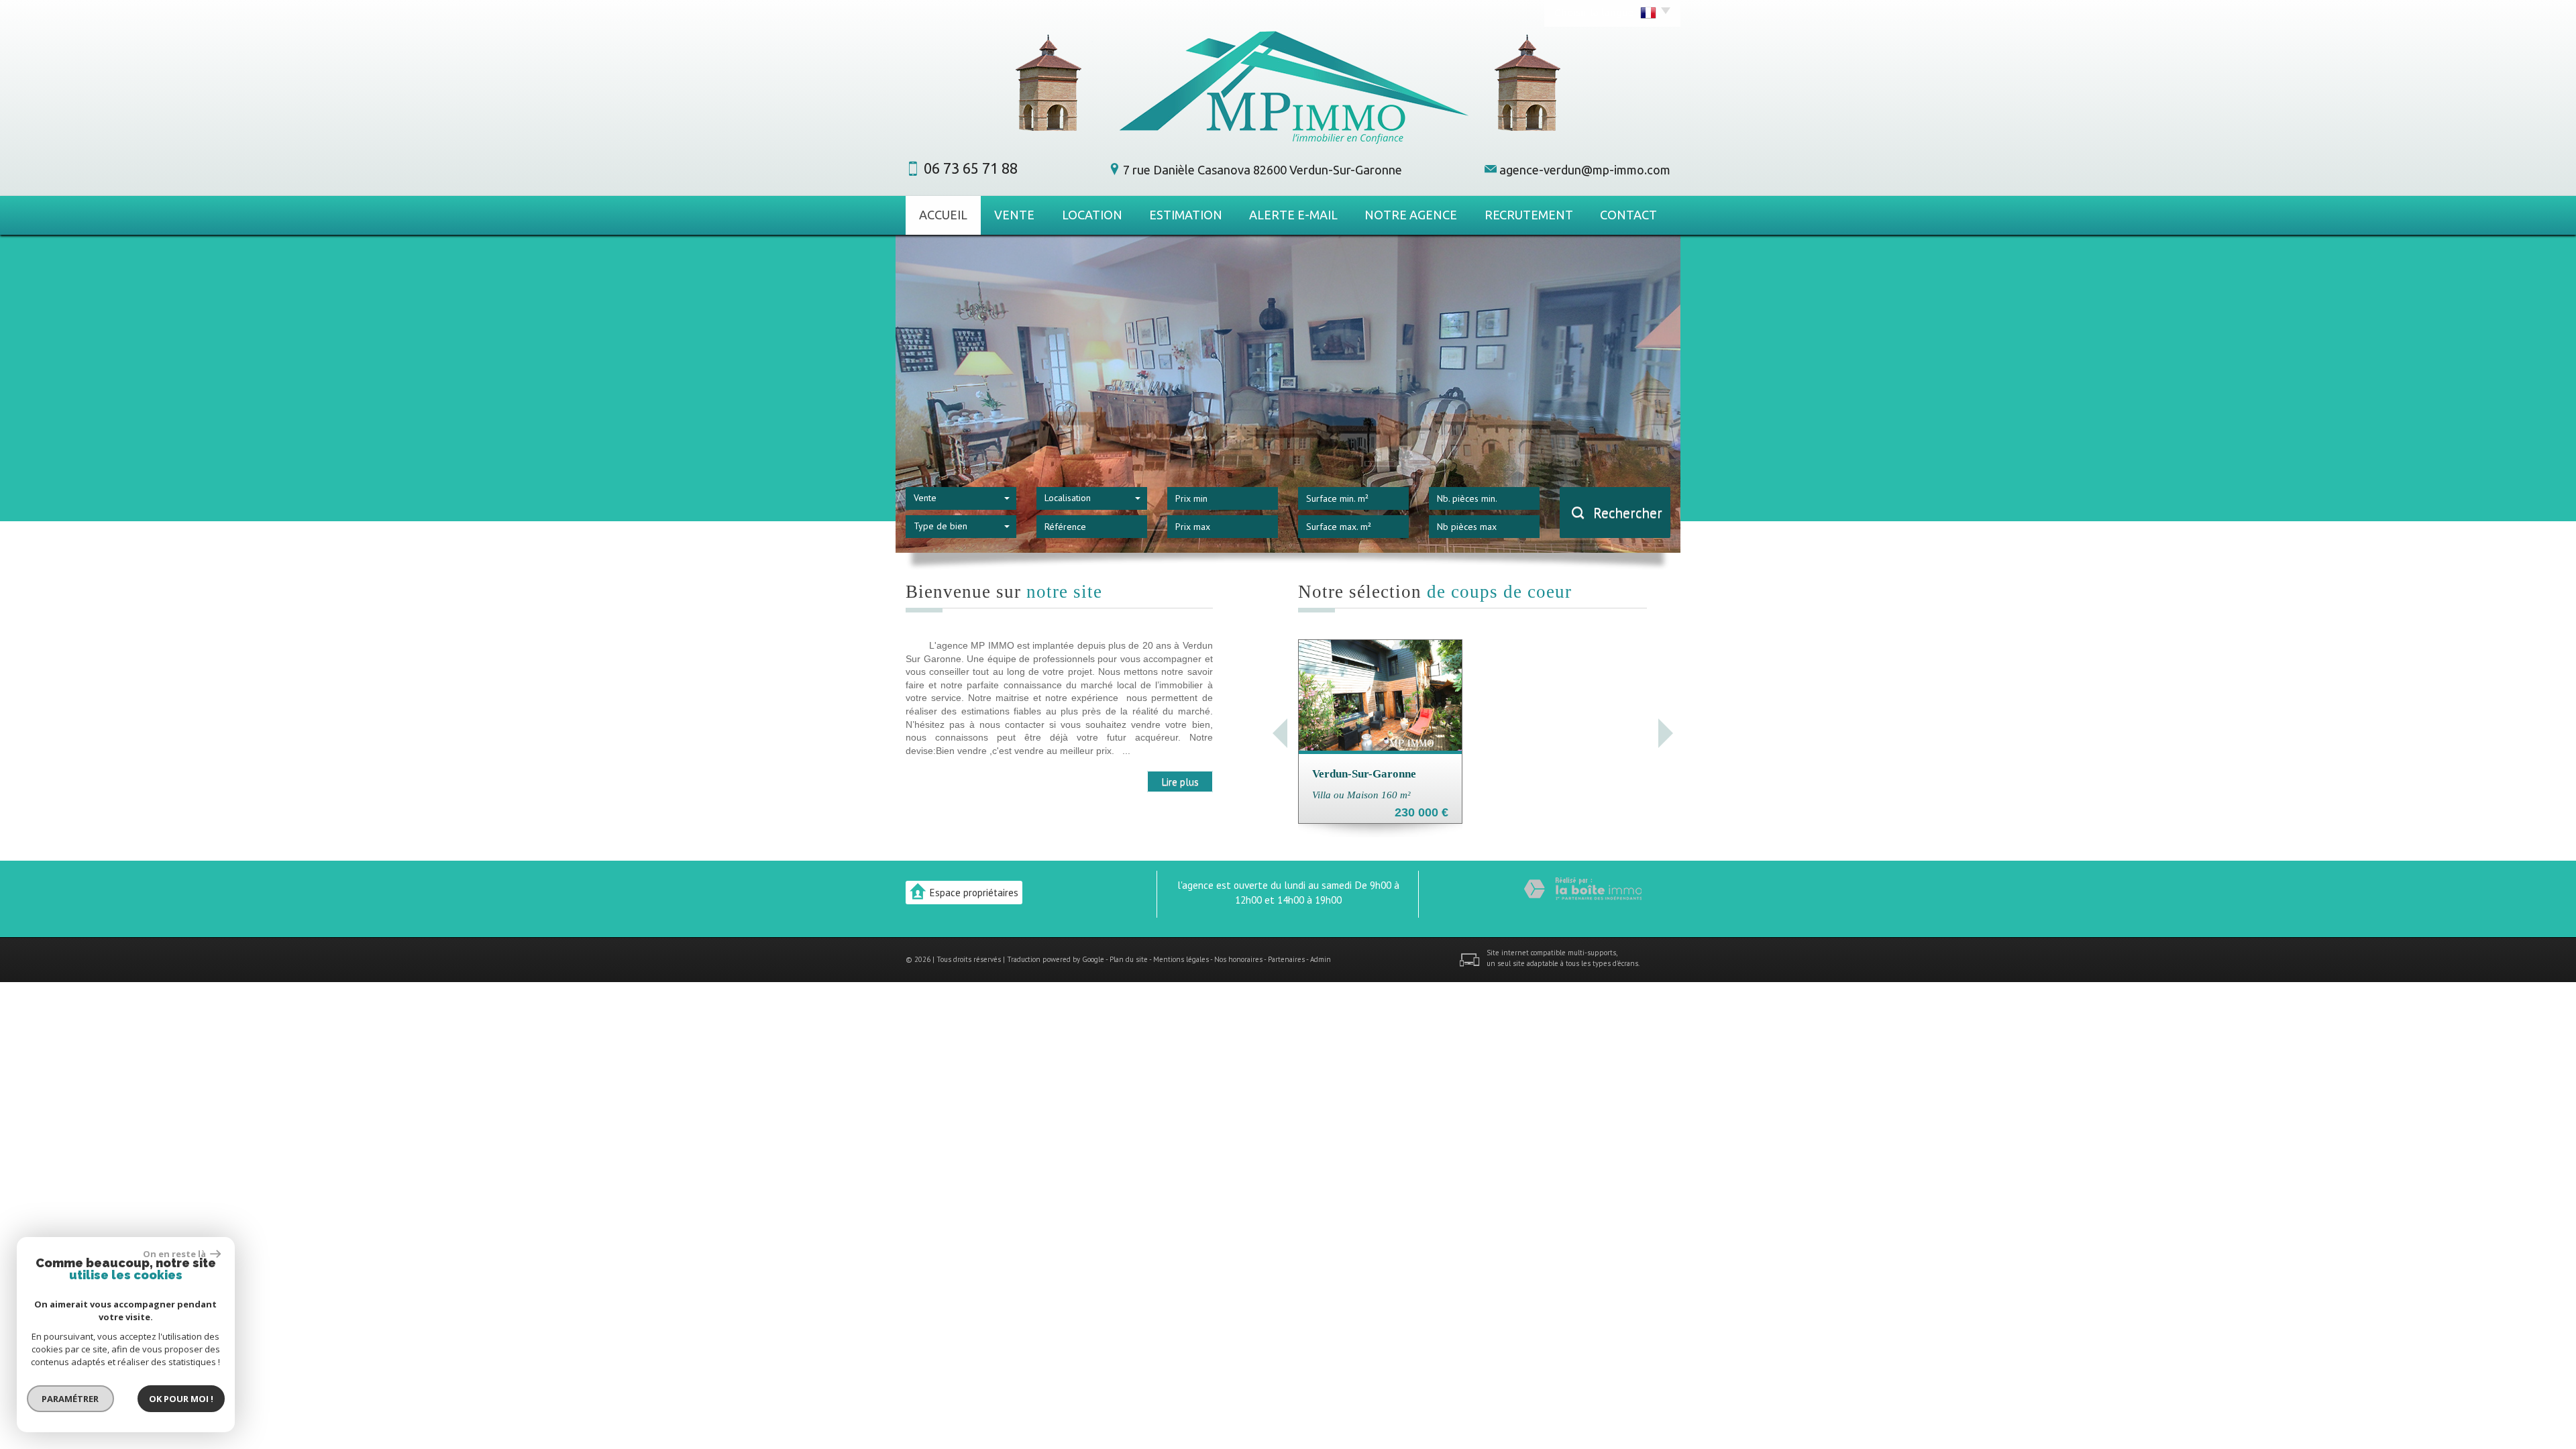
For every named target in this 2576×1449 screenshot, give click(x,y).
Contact (1628, 215)
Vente (1014, 215)
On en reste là (175, 1254)
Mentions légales (1181, 959)
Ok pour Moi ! (181, 1399)
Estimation (1186, 215)
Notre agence (1411, 215)
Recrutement (1529, 215)
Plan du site (1129, 959)
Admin (1321, 959)
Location (1092, 215)
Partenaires (1286, 959)
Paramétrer (71, 1399)
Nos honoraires (1238, 959)
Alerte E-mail (1293, 215)
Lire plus (1180, 782)
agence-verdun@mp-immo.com (1585, 170)
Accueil (943, 215)
